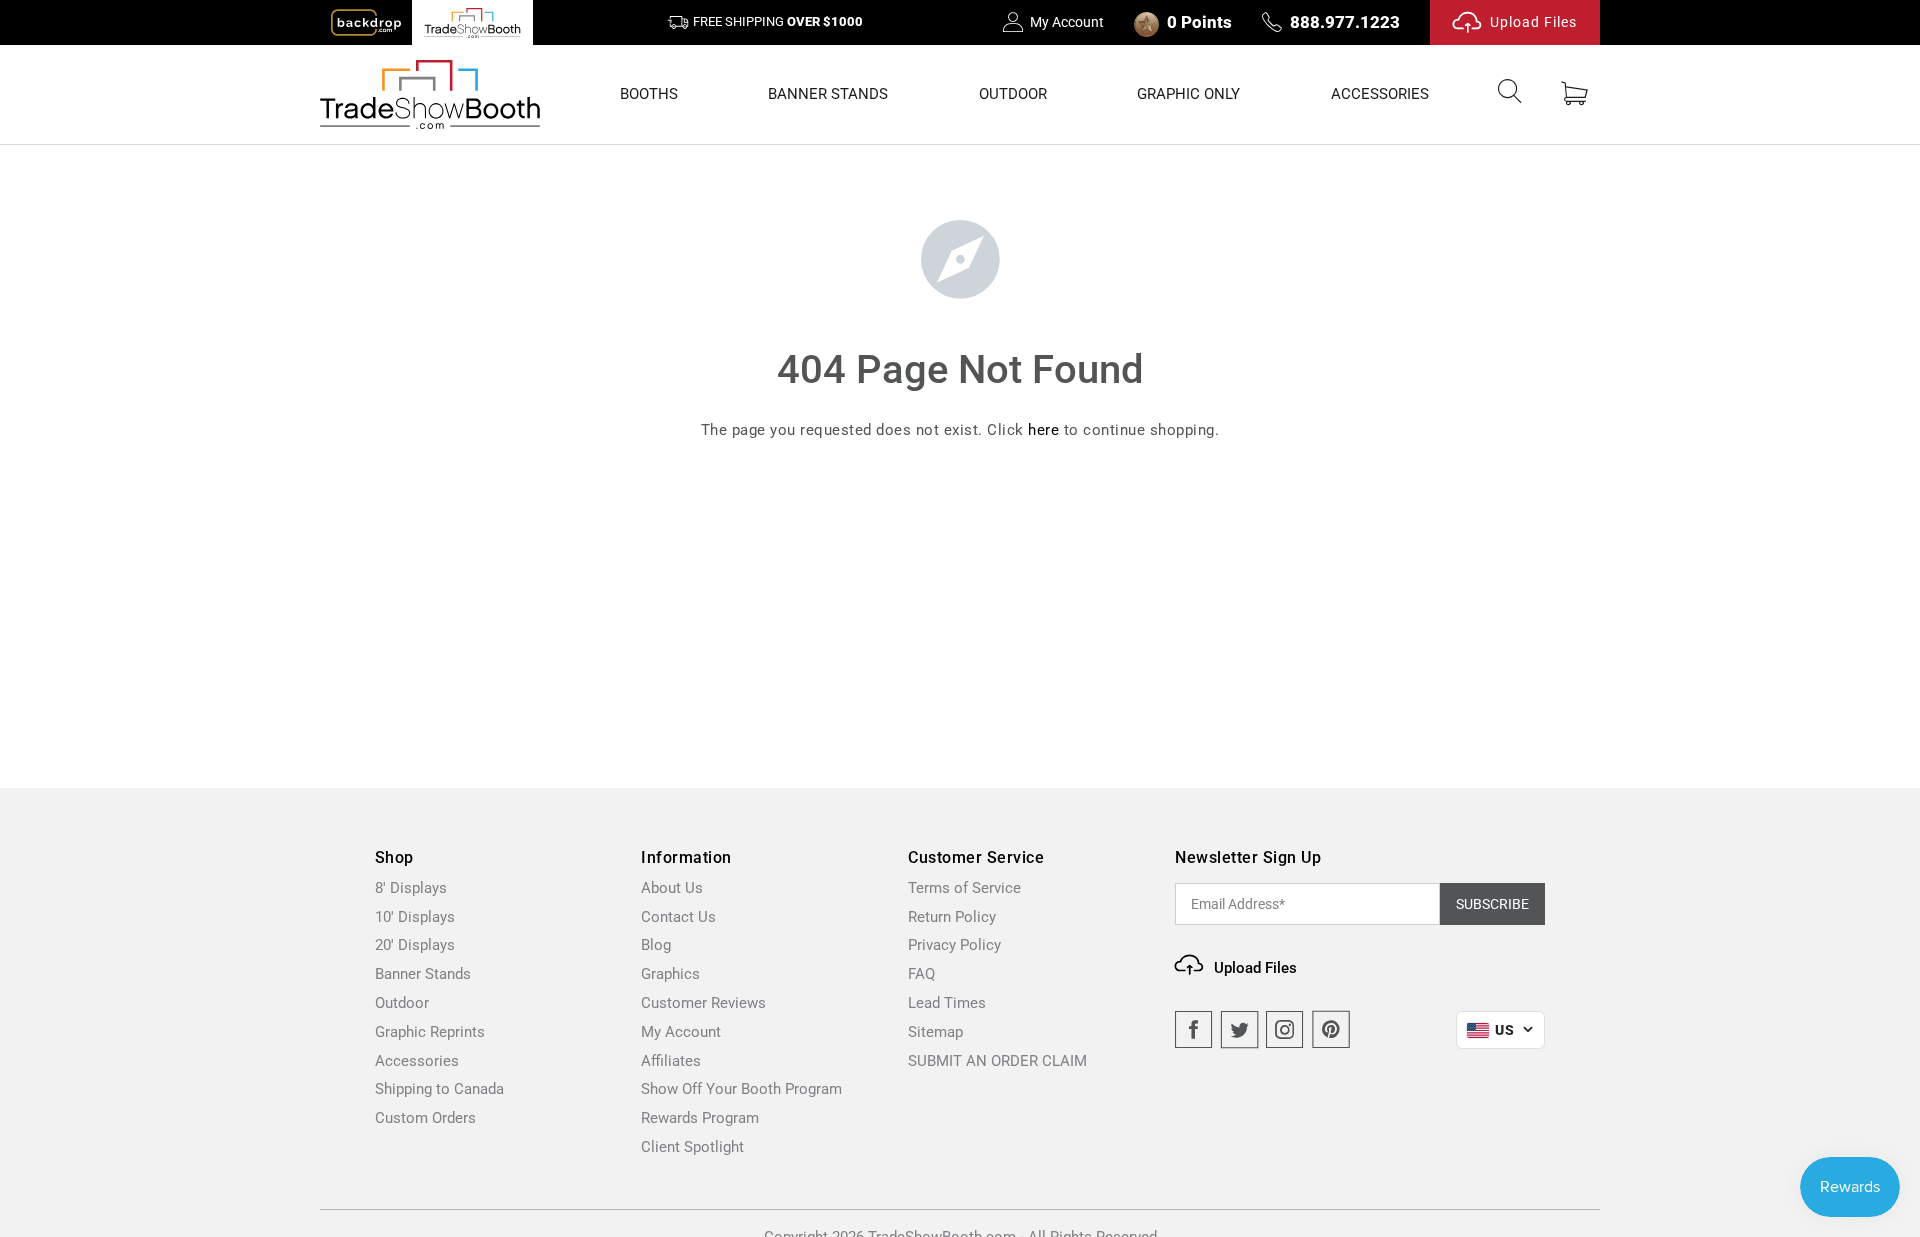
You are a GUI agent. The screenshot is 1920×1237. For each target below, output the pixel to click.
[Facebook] (1194, 1030)
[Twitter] (1240, 1030)
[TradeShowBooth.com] (430, 94)
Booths (649, 94)
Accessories (1380, 94)
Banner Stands (828, 94)
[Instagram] (1285, 1030)
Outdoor (1013, 94)
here (1043, 430)
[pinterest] (1331, 1030)
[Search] (1510, 95)
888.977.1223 (1345, 22)
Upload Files (1533, 22)
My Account (1067, 22)
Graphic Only (1188, 94)
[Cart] (1574, 94)
